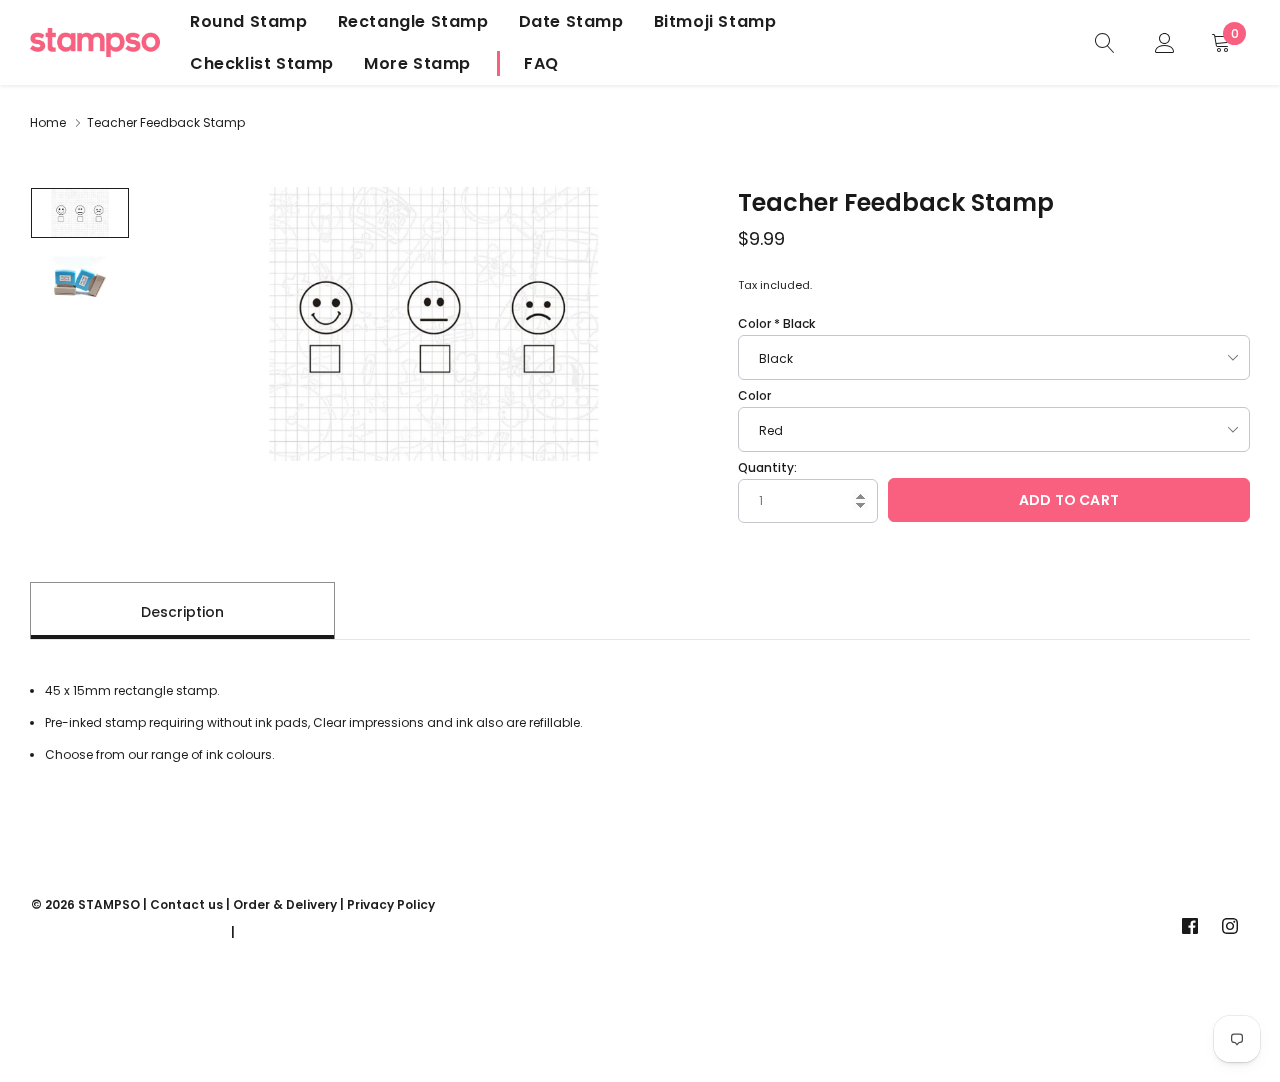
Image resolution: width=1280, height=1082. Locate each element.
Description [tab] (182, 612)
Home (48, 122)
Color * (776, 323)
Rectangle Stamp (413, 21)
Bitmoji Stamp (715, 21)
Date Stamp (571, 21)
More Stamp (417, 63)
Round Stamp (249, 21)
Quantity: (767, 467)
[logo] (95, 42)
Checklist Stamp (262, 63)
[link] (1105, 41)
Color (754, 395)
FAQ (541, 63)
